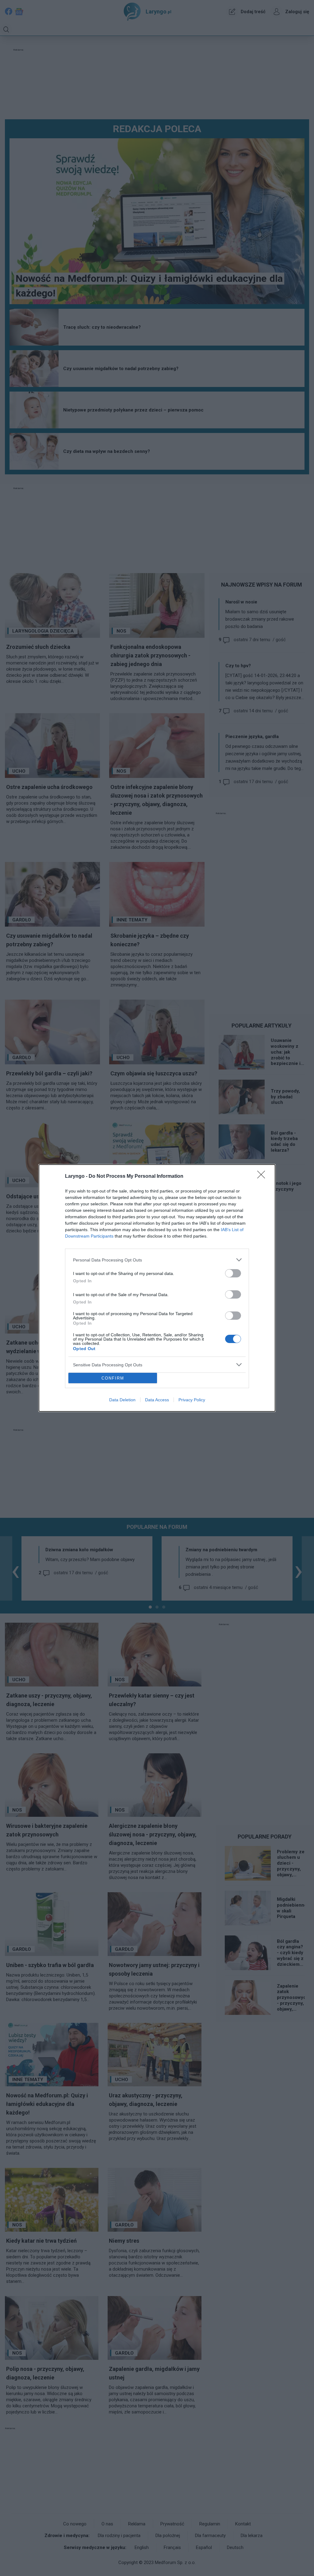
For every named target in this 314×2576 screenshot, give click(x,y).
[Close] (263, 1177)
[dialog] (157, 1288)
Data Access (157, 1400)
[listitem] (157, 1260)
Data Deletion (122, 1400)
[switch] (233, 1273)
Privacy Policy (192, 1400)
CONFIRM (113, 1378)
